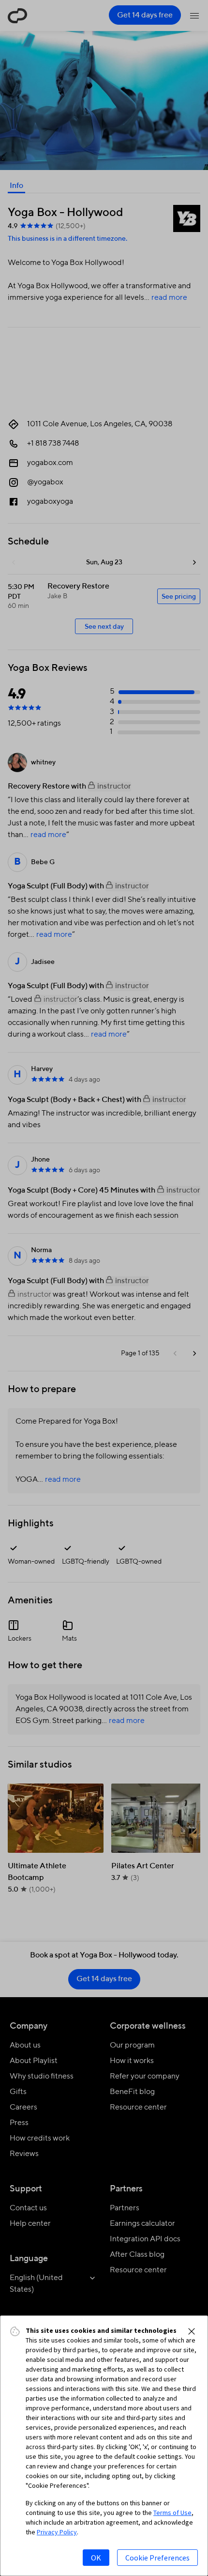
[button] (192, 2331)
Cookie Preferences (157, 2558)
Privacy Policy (57, 2532)
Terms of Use (172, 2513)
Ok (96, 2558)
